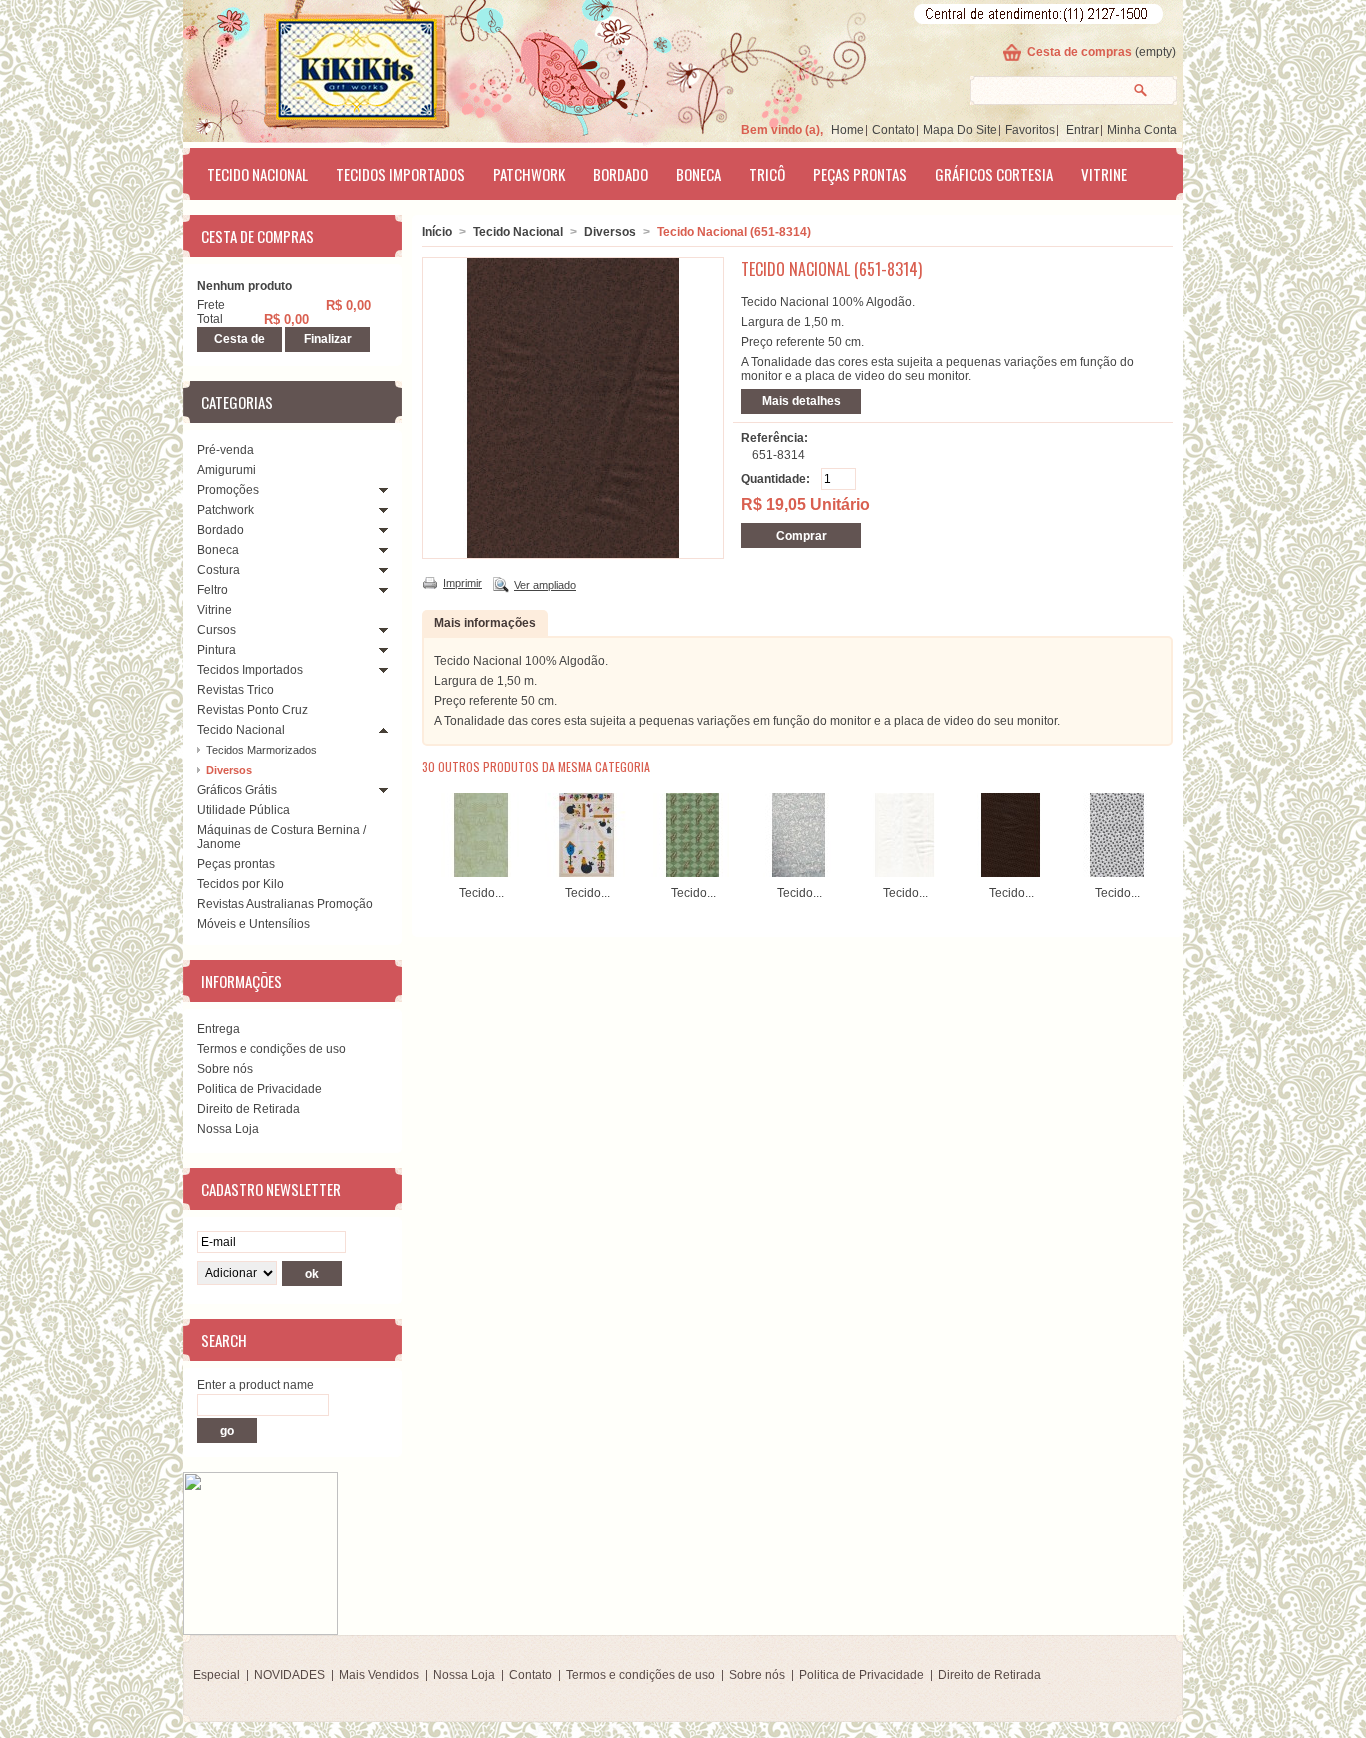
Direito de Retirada (248, 1109)
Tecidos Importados (400, 174)
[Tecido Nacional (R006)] (693, 873)
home (847, 130)
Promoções (228, 490)
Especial (216, 1675)
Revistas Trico (235, 690)
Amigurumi (226, 470)
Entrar (1082, 130)
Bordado (620, 174)
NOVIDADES (289, 1675)
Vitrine (1104, 174)
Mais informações (485, 623)
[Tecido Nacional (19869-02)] (587, 873)
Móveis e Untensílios (253, 924)
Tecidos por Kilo (240, 884)
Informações (241, 981)
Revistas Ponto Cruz (252, 710)
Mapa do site (960, 130)
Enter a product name (255, 1385)
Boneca (698, 174)
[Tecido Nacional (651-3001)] (1117, 873)
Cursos (216, 630)
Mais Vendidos (379, 1675)
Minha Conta (1142, 130)
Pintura (216, 650)
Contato (893, 130)
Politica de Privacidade (259, 1089)
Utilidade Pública (243, 810)
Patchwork (529, 174)
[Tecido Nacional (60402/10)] (905, 873)
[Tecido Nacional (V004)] (481, 873)
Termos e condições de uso (271, 1049)
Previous (426, 832)
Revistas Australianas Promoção (285, 904)
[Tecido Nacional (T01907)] (799, 873)
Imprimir (462, 583)
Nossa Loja (228, 1129)
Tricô (767, 174)
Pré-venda (225, 450)
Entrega (218, 1029)
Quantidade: (775, 479)
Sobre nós (225, 1069)
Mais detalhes (801, 401)
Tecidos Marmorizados (261, 750)
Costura (218, 570)
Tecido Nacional (257, 174)
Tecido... (481, 893)
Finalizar (328, 339)
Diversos (229, 770)
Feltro (212, 590)
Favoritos (1030, 130)
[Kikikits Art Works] (329, 67)
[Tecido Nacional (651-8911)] (1011, 873)
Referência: (774, 438)
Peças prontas (860, 174)
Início (437, 232)
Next (1156, 832)
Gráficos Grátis (237, 790)
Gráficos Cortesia (994, 174)
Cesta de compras (1079, 52)
